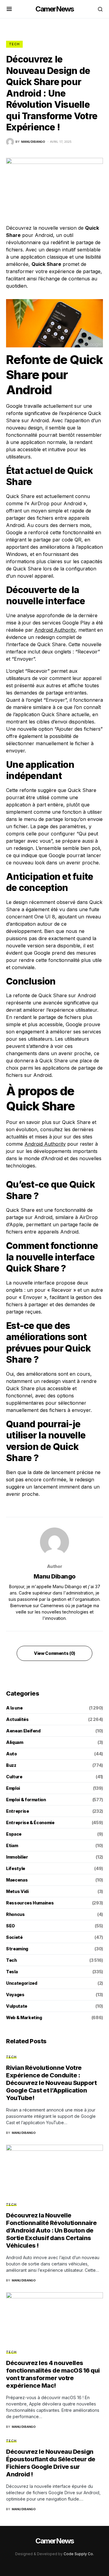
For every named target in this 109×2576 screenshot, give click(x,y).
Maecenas (17, 1880)
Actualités (17, 1719)
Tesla (12, 1972)
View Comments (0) (54, 1653)
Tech (14, 44)
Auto (12, 1754)
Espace (14, 1834)
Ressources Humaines (30, 1903)
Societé (14, 1937)
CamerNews (55, 9)
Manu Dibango (55, 1576)
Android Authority (55, 630)
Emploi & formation (26, 1800)
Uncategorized (21, 1983)
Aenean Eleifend (23, 1731)
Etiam (12, 1845)
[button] (9, 9)
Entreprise (18, 1811)
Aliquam (15, 1742)
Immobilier (17, 1857)
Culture (14, 1777)
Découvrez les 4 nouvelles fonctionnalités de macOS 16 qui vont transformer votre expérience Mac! (53, 2374)
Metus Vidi (17, 1891)
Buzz (11, 1765)
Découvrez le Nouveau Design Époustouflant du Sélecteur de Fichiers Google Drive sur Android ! (51, 2463)
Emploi (13, 1788)
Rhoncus (15, 1914)
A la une (14, 1708)
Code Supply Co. (79, 2554)
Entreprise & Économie (30, 1823)
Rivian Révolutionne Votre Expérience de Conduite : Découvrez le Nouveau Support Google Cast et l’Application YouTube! (51, 2083)
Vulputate (17, 2006)
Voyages (15, 1995)
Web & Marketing (24, 2017)
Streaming (17, 1949)
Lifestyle (16, 1868)
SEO (10, 1926)
